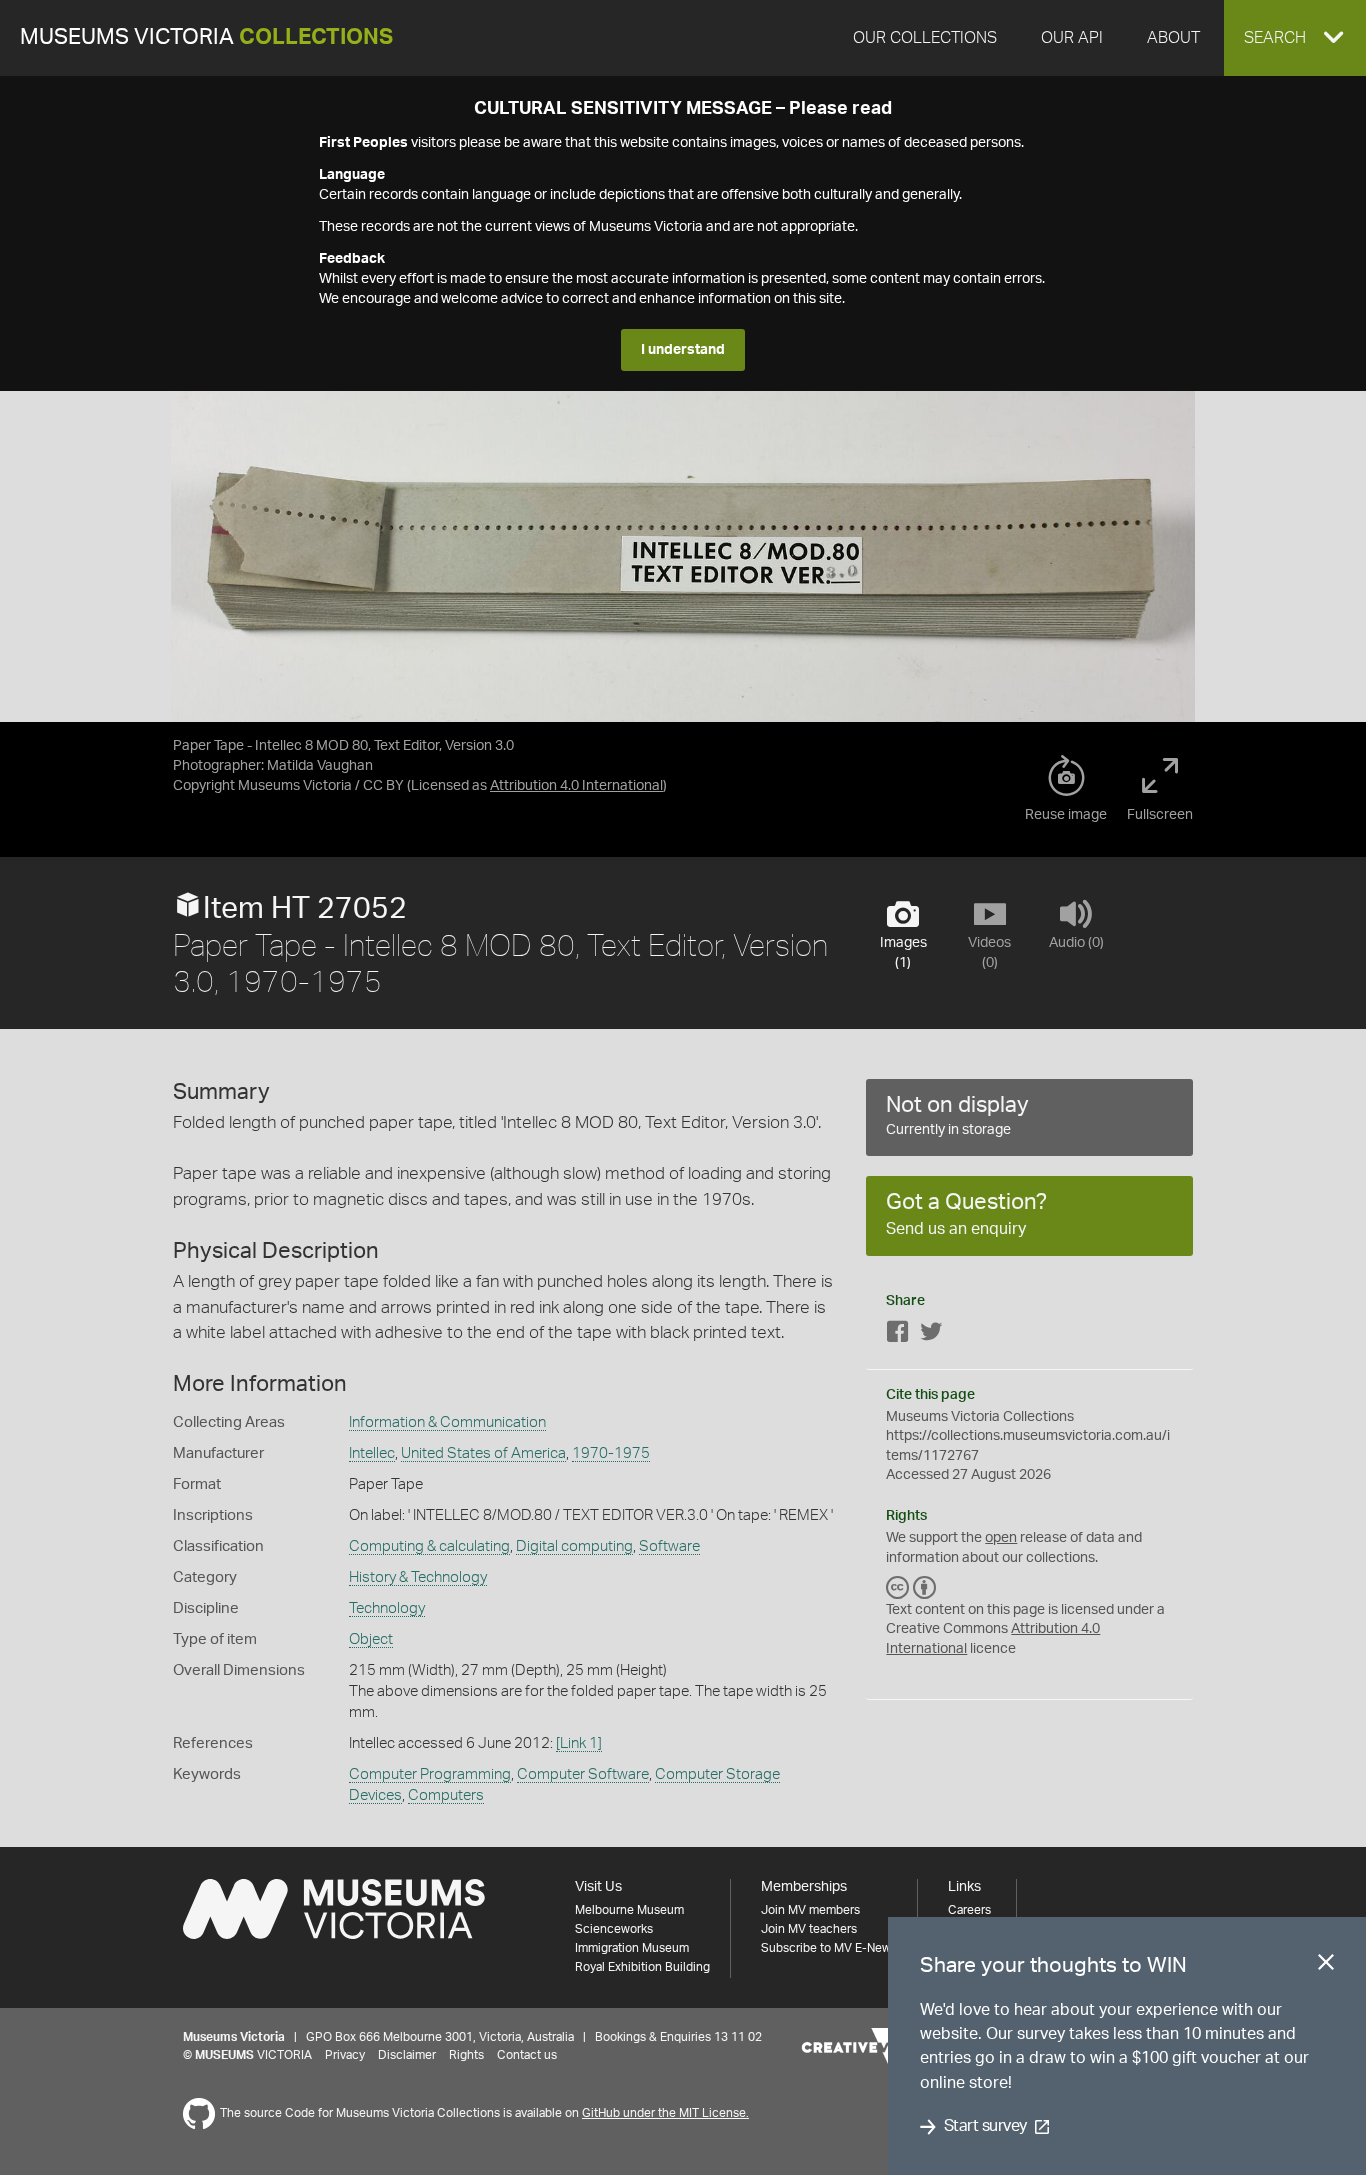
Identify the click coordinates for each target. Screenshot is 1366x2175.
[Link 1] (579, 1743)
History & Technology (418, 1577)
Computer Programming (430, 1774)
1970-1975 (611, 1453)
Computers (446, 1795)
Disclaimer (407, 2055)
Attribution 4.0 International (576, 786)
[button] (1295, 38)
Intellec (372, 1453)
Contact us (527, 2055)
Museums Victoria (206, 37)
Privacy (345, 2055)
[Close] (1326, 1966)
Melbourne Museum (629, 1910)
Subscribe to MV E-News (829, 1948)
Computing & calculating (429, 1546)
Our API (1072, 38)
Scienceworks (614, 1929)
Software (669, 1546)
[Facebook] (898, 1335)
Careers (969, 1910)
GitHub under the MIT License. (665, 2113)
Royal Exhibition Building (642, 1967)
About (1173, 38)
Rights (466, 2055)
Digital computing (574, 1546)
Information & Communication (447, 1422)
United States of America (483, 1453)
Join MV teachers (809, 1929)
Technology (387, 1608)
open (1001, 1538)
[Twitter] (931, 1335)
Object (371, 1639)
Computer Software (583, 1774)
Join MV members (810, 1910)
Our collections (925, 38)
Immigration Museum (632, 1948)
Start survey (985, 2127)
